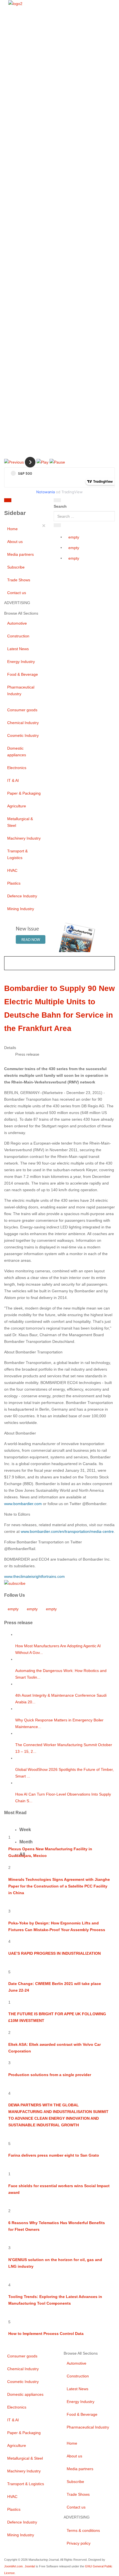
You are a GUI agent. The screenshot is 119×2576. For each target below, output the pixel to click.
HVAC (12, 870)
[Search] (57, 500)
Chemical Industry (23, 723)
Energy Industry (21, 662)
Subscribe (16, 567)
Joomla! (30, 2566)
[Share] (57, 525)
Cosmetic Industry (23, 735)
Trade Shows (19, 580)
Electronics (17, 768)
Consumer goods (22, 710)
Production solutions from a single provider (50, 2075)
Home (12, 529)
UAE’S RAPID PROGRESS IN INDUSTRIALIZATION (55, 1953)
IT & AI (13, 780)
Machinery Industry (24, 838)
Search (60, 506)
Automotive (17, 623)
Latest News (18, 649)
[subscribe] (15, 1583)
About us (15, 542)
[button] (14, 462)
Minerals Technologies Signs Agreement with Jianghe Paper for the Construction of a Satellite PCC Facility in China (59, 1886)
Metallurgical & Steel (20, 822)
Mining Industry (21, 909)
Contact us (17, 593)
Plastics (14, 883)
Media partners (20, 554)
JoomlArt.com (13, 2566)
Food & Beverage (23, 674)
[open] (38, 501)
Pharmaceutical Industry (21, 690)
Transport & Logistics (17, 854)
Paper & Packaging (24, 793)
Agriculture (17, 806)
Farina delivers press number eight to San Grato (54, 2155)
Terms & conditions (83, 2530)
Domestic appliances (17, 752)
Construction (18, 636)
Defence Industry (22, 896)
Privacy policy (79, 2543)
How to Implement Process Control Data (46, 2334)
